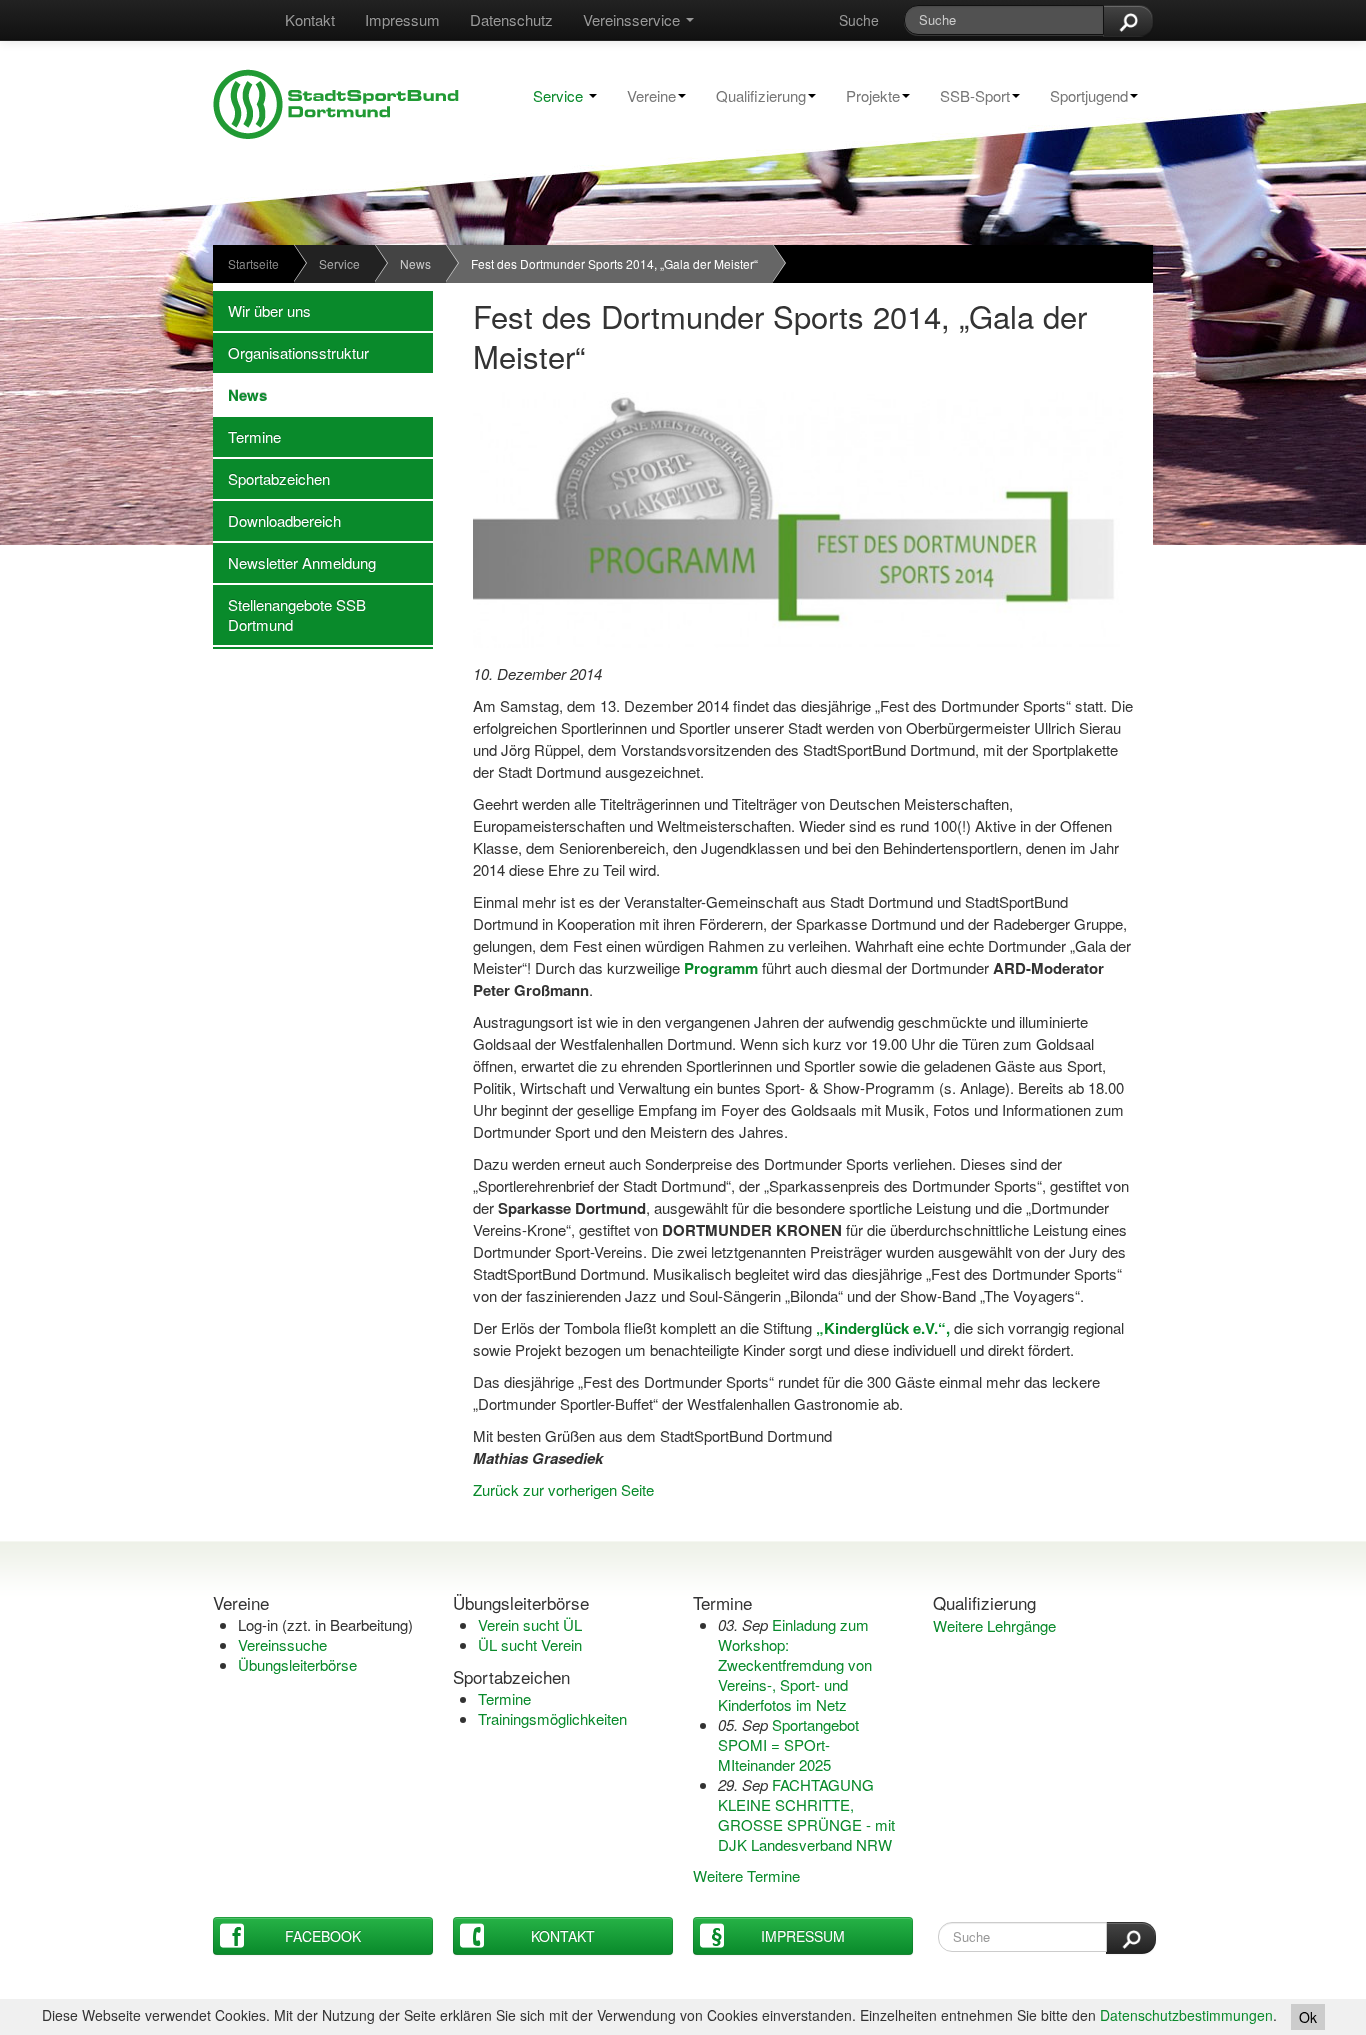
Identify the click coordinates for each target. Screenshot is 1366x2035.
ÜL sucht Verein (530, 1644)
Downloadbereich (277, 520)
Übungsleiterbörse (297, 1664)
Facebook (323, 1936)
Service (558, 95)
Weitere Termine (746, 1875)
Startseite (253, 263)
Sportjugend (1081, 95)
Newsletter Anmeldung (294, 562)
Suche (859, 20)
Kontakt (310, 19)
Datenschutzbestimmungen (1186, 2015)
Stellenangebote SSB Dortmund (289, 614)
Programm (723, 968)
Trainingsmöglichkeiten (552, 1718)
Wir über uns (262, 310)
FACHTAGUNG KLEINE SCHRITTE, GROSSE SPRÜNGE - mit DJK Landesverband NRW (806, 1814)
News (415, 263)
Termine (247, 436)
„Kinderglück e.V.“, (885, 1328)
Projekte (865, 95)
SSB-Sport (967, 95)
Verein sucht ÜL (530, 1624)
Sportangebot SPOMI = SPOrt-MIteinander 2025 (788, 1744)
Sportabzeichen (271, 478)
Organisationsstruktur (291, 352)
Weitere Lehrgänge (994, 1625)
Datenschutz (511, 19)
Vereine (644, 95)
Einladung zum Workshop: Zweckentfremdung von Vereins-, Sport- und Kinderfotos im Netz (795, 1664)
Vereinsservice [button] (633, 19)
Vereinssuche (282, 1644)
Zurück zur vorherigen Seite (563, 1489)
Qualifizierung (753, 95)
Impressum (402, 19)
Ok (1308, 2017)
